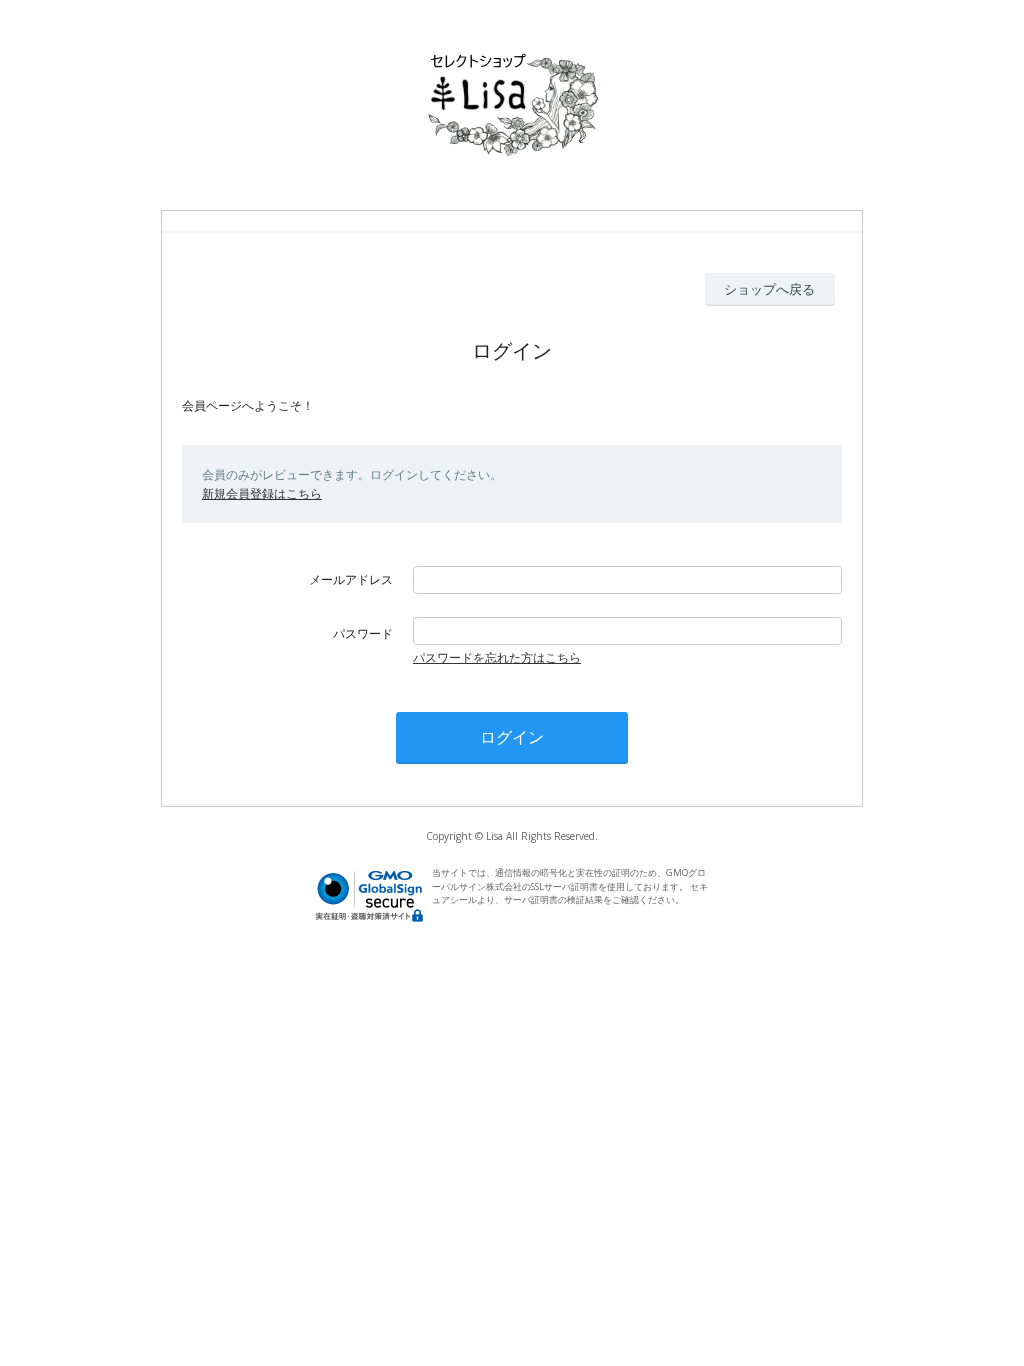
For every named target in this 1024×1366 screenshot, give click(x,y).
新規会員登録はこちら (262, 493)
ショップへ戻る (769, 289)
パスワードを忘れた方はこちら (497, 657)
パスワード (363, 633)
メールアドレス (351, 579)
